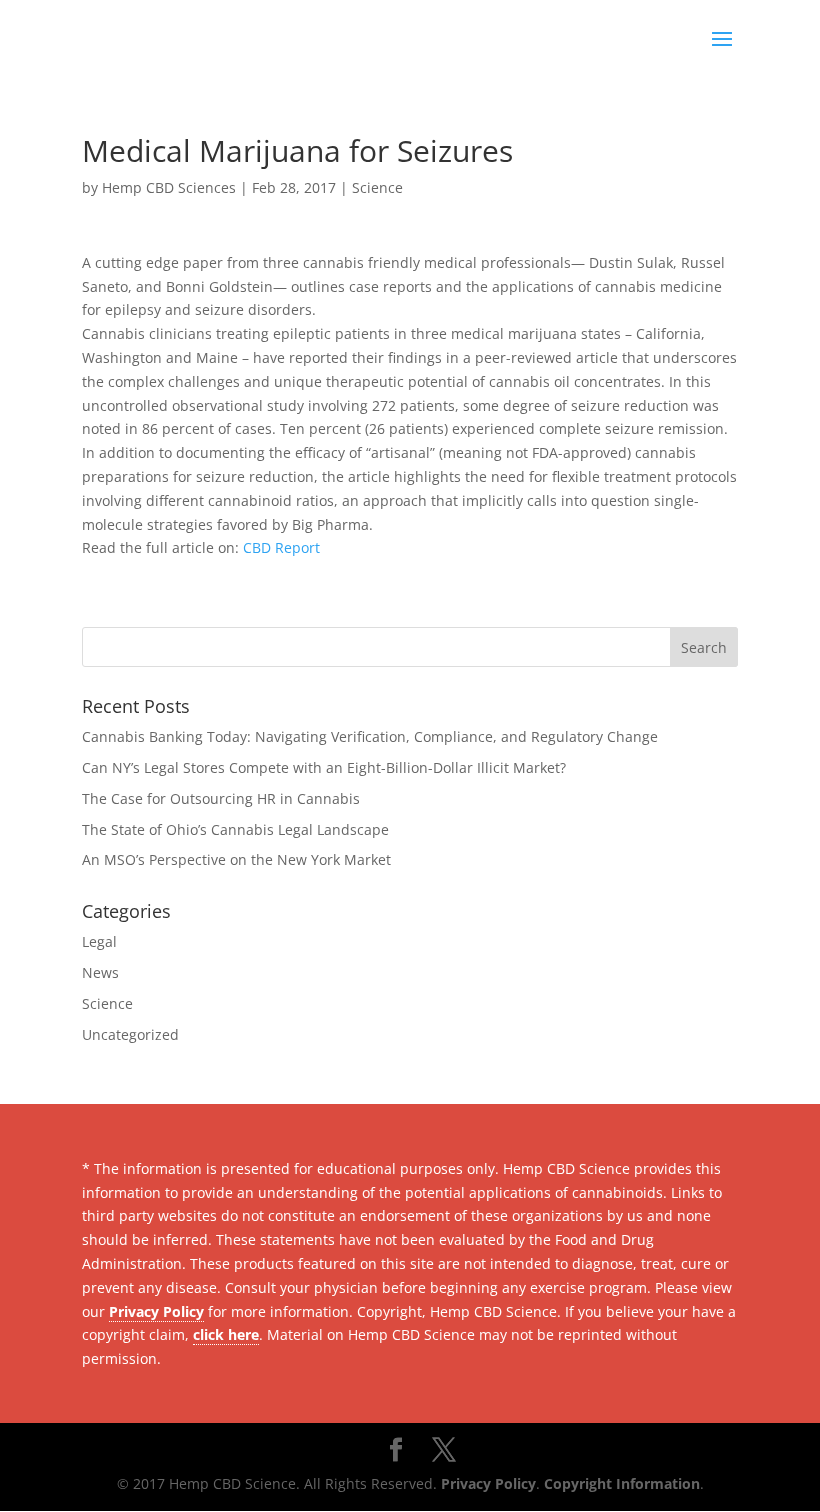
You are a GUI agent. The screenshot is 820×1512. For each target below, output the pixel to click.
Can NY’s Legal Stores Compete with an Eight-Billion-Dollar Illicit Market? (324, 767)
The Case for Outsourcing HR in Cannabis (221, 798)
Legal (99, 941)
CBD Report (281, 547)
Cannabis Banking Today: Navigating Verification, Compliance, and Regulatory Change (370, 736)
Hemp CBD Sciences (169, 187)
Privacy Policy (156, 1311)
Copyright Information (622, 1483)
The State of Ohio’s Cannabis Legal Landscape (235, 829)
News (100, 972)
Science (377, 187)
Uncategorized (130, 1034)
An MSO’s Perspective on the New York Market (236, 859)
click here (226, 1334)
